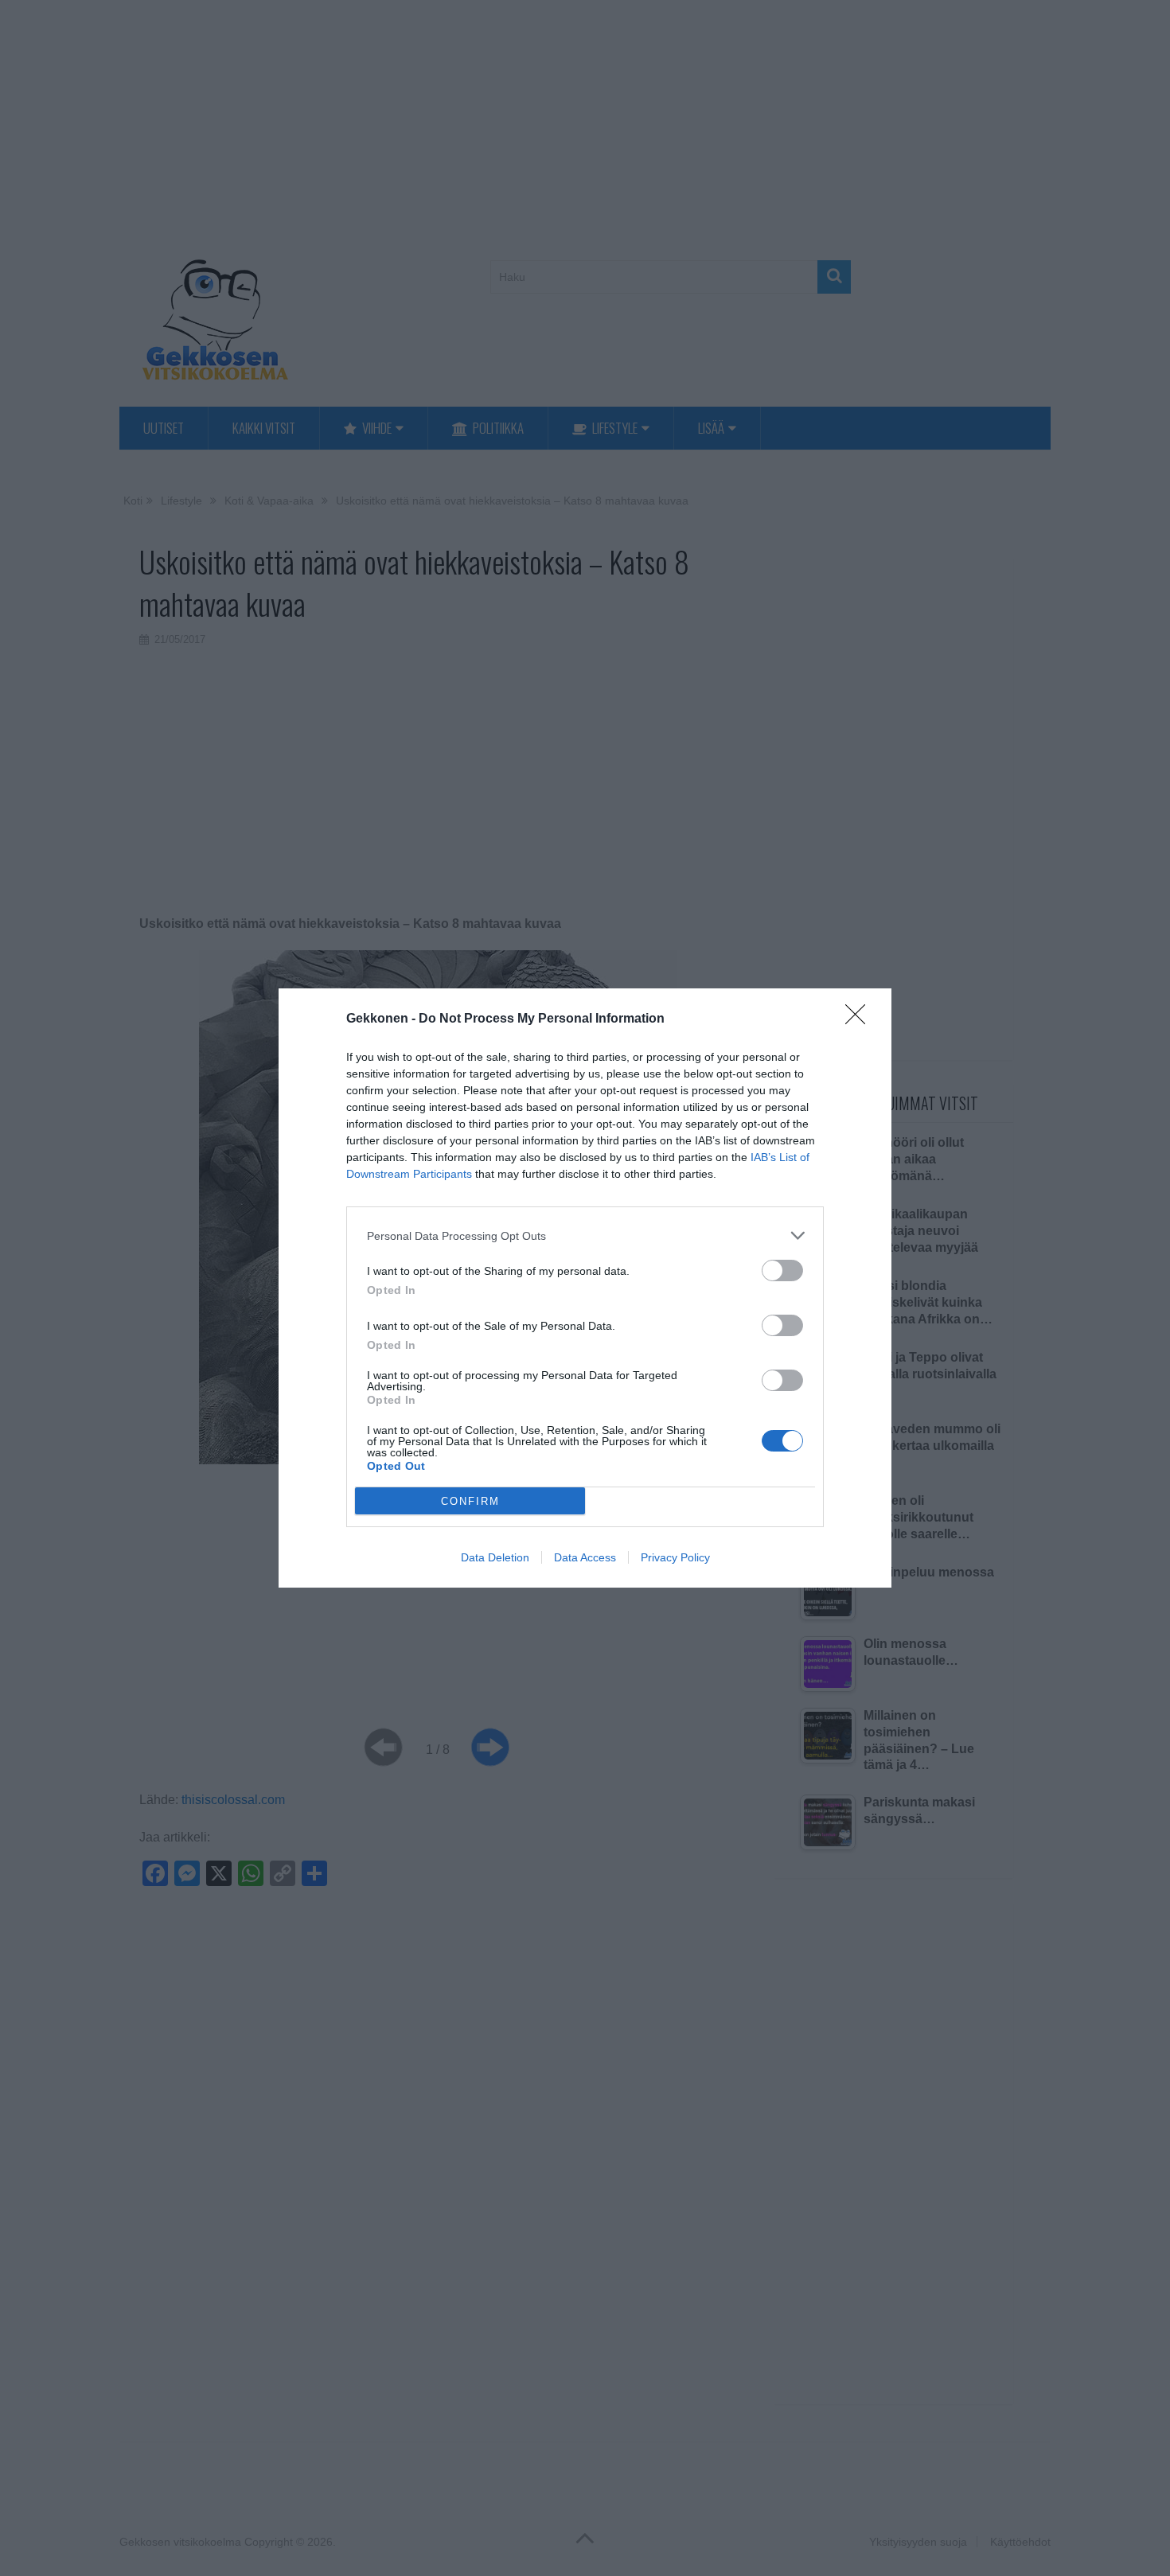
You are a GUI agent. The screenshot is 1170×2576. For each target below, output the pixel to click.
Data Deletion (495, 1557)
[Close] (860, 1019)
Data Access (585, 1557)
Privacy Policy (675, 1557)
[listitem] (585, 1235)
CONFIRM (470, 1501)
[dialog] (585, 1288)
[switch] (782, 1270)
